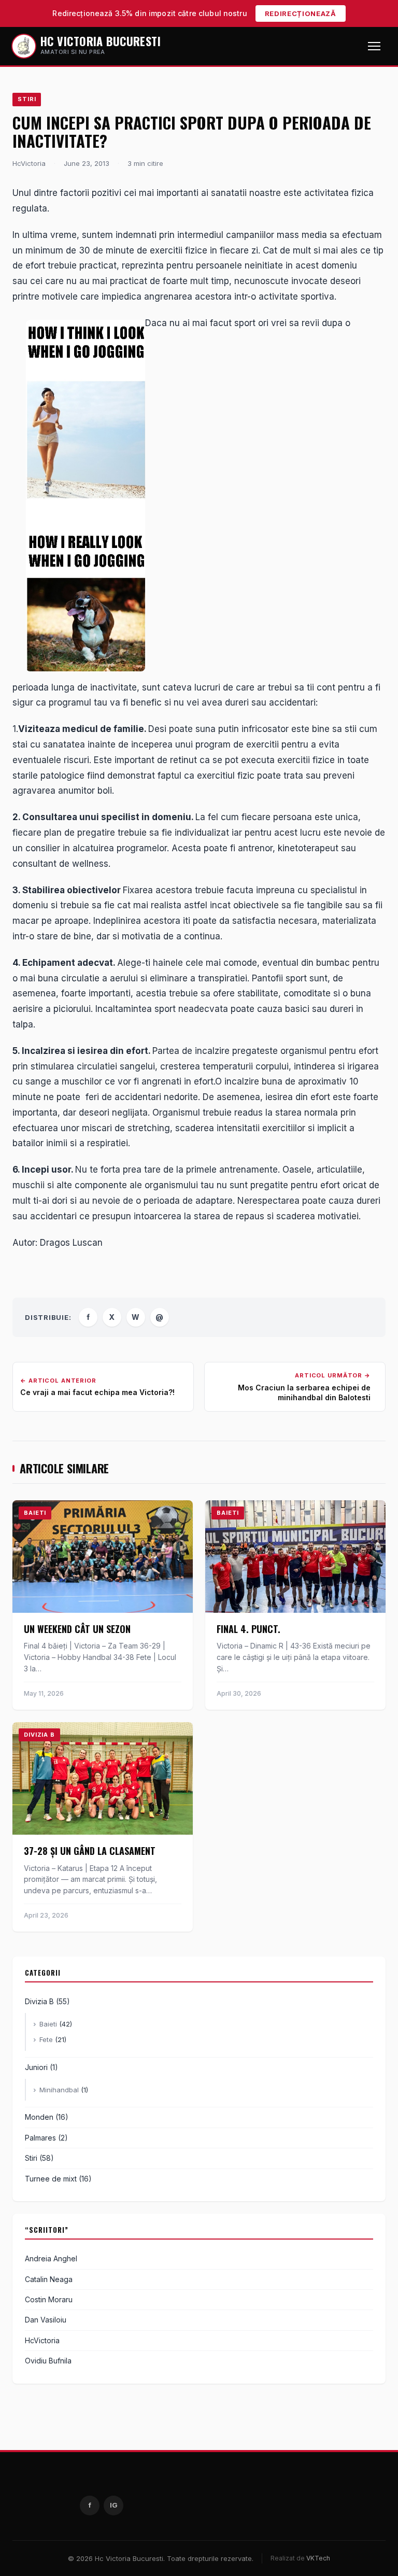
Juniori (36, 2067)
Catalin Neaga (49, 2279)
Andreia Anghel (51, 2258)
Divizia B (39, 2001)
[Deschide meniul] (374, 46)
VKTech (318, 2558)
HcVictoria (42, 2340)
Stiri (27, 99)
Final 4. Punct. (248, 1629)
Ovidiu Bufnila (48, 2361)
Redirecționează (301, 13)
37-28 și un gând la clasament (90, 1851)
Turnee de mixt (51, 2179)
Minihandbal (59, 2090)
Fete (46, 2039)
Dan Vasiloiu (46, 2320)
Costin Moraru (49, 2299)
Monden (39, 2117)
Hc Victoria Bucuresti (101, 41)
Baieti (48, 2024)
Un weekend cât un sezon (77, 1629)
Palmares (40, 2138)
